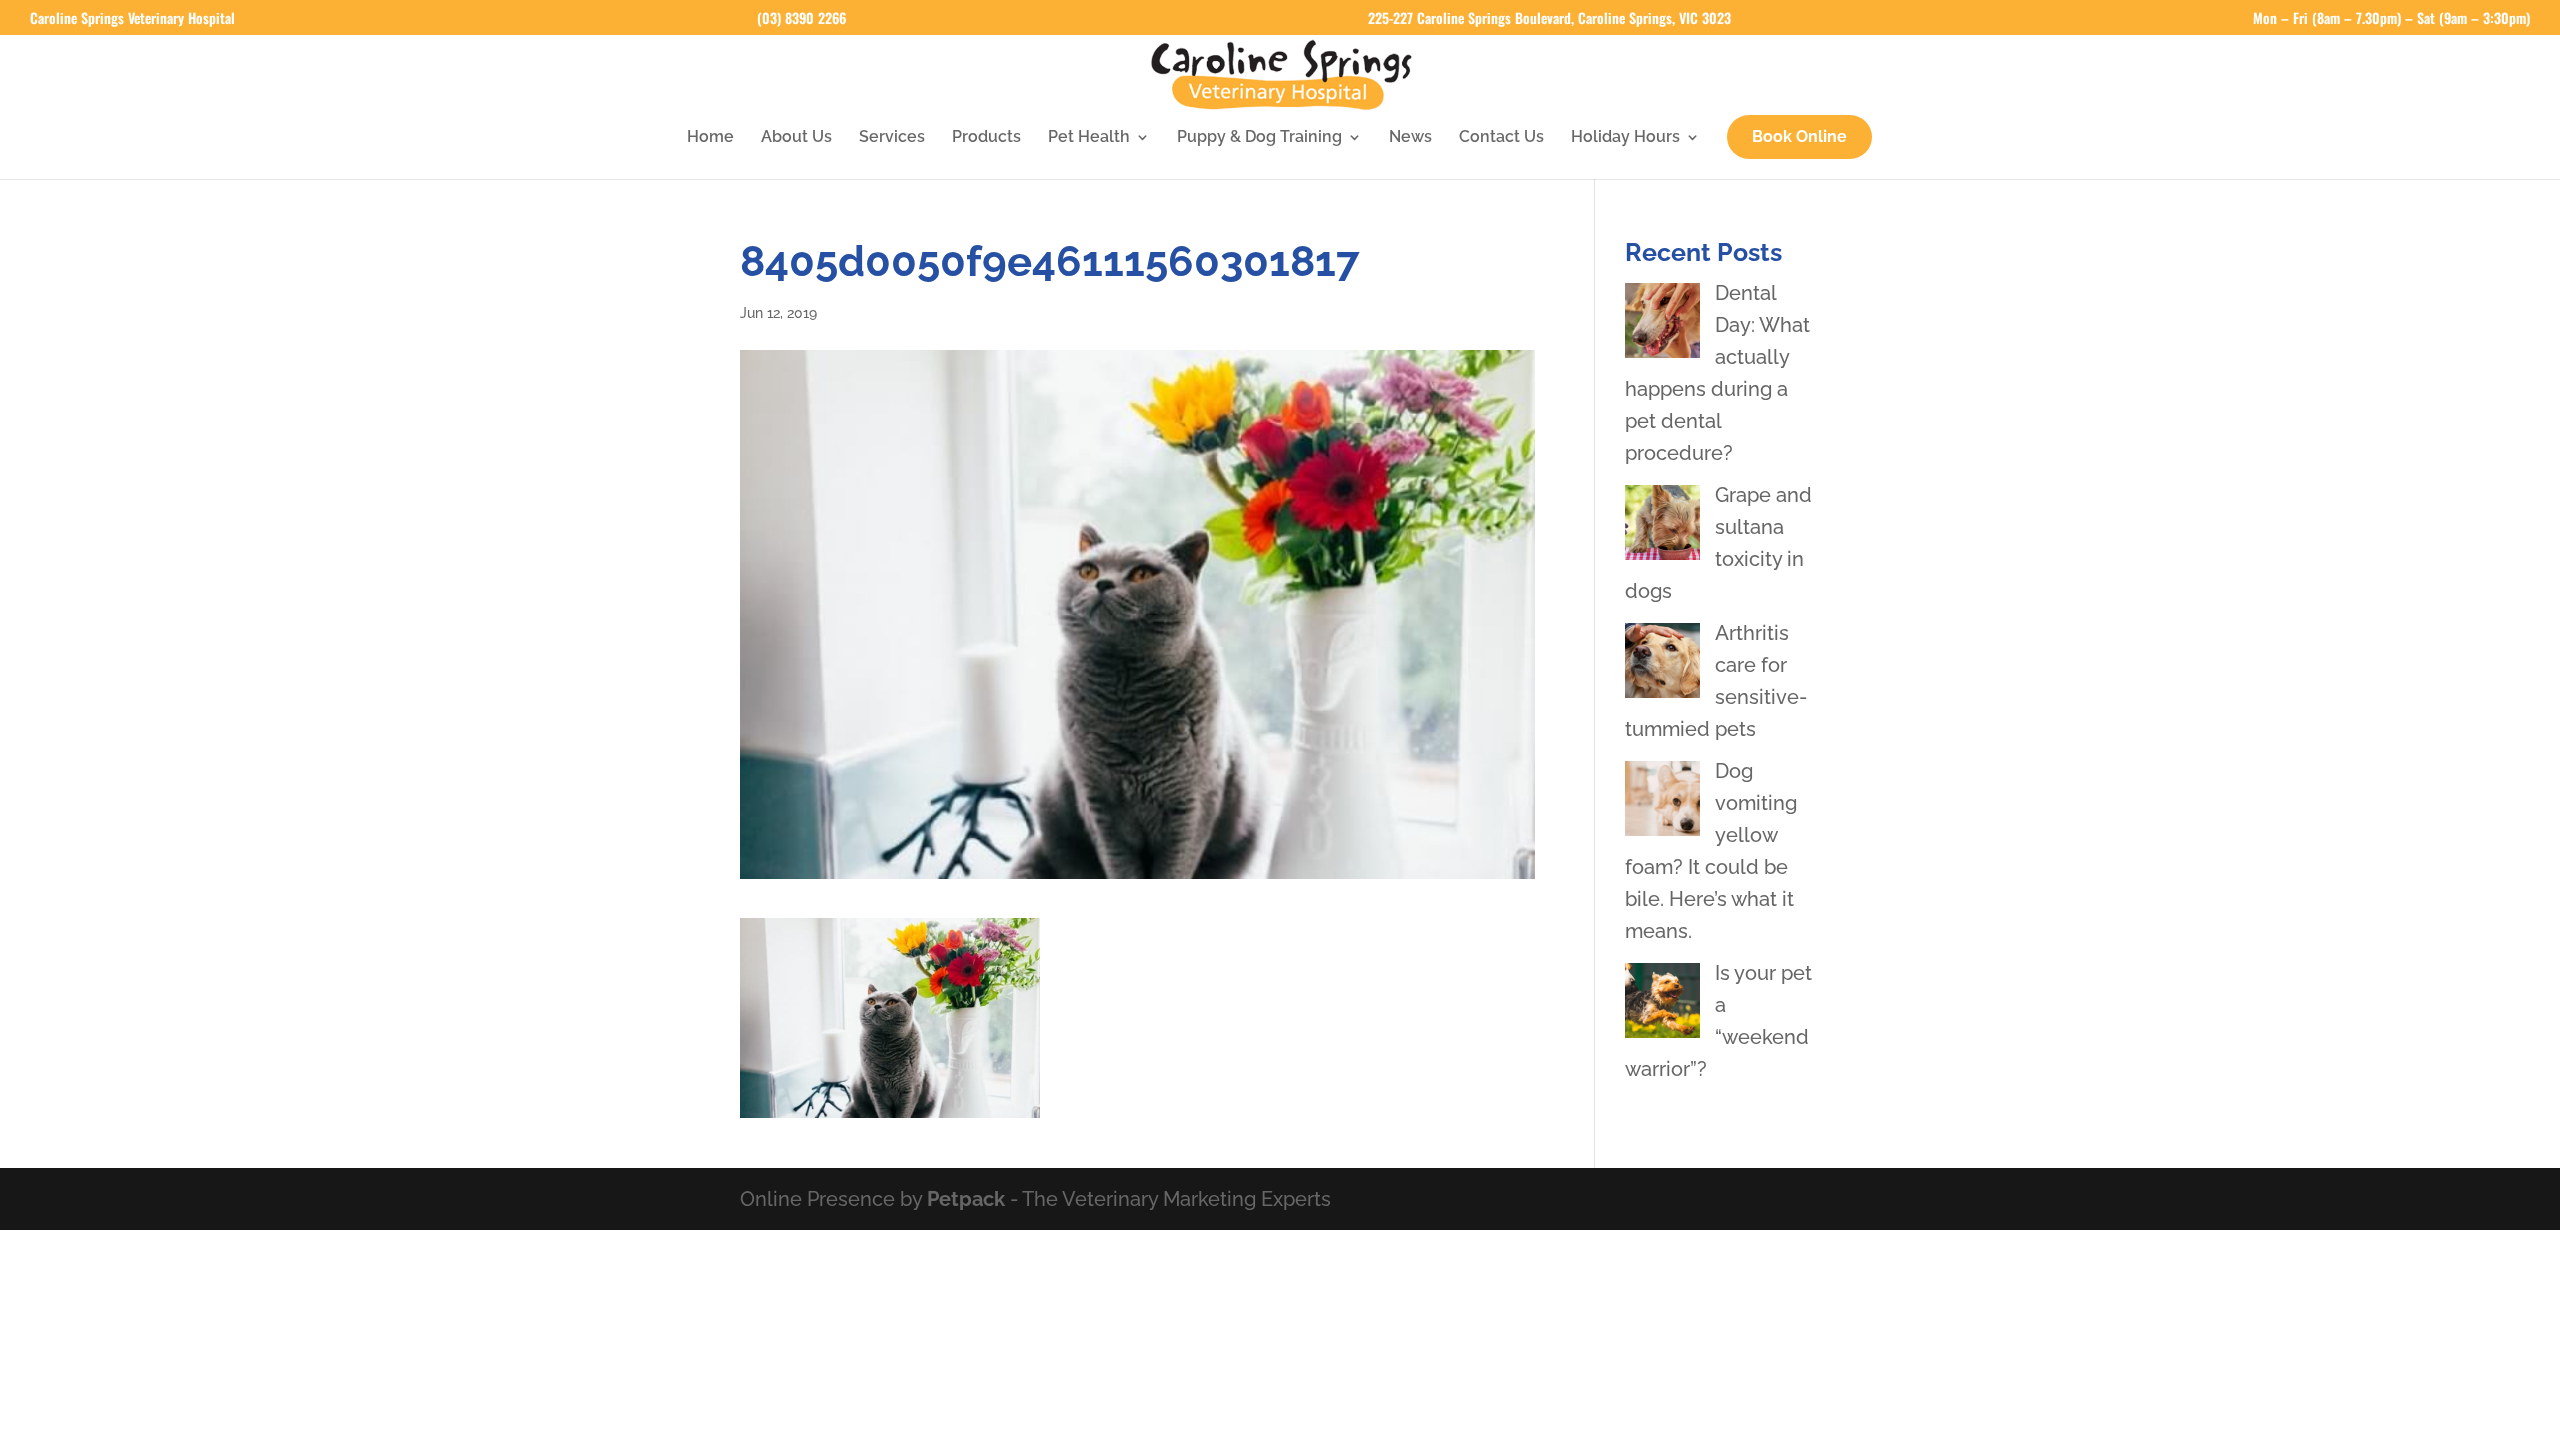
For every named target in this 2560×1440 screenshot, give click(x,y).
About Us (796, 138)
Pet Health (1089, 138)
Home (710, 138)
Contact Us (1501, 138)
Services (892, 138)
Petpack (966, 1199)
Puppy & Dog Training (1259, 138)
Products (986, 138)
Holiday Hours (1625, 138)
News (1410, 138)
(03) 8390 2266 (801, 19)
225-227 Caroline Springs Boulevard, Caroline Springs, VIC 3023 (1549, 19)
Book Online (1799, 136)
